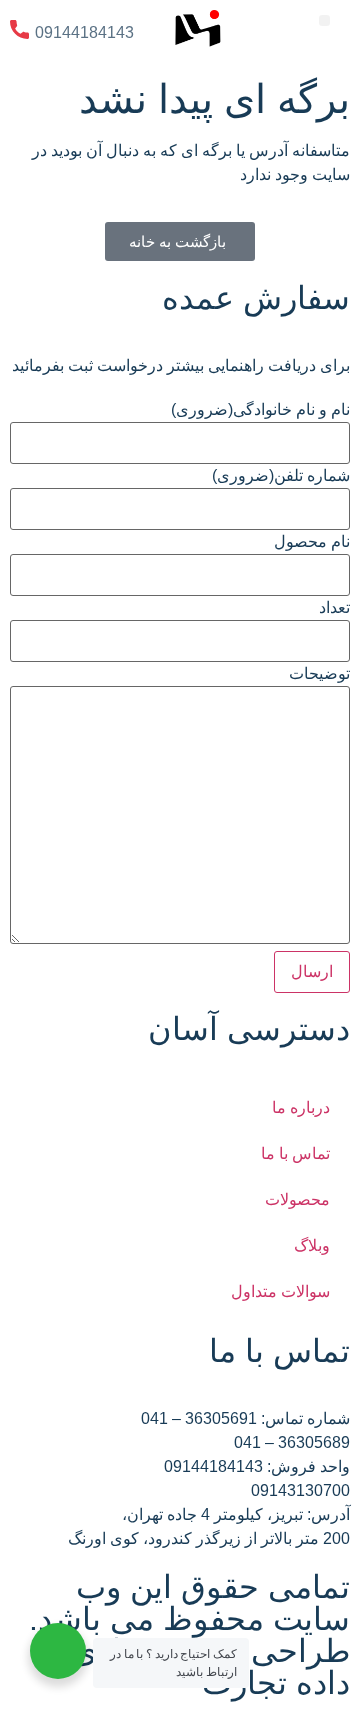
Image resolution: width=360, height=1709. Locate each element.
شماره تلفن (281, 476)
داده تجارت (276, 1683)
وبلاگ (312, 1245)
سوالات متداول (280, 1291)
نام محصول (312, 542)
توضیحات (319, 674)
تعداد (334, 608)
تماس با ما (295, 1153)
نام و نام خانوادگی (260, 410)
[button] (324, 20)
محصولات (297, 1199)
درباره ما (301, 1107)
